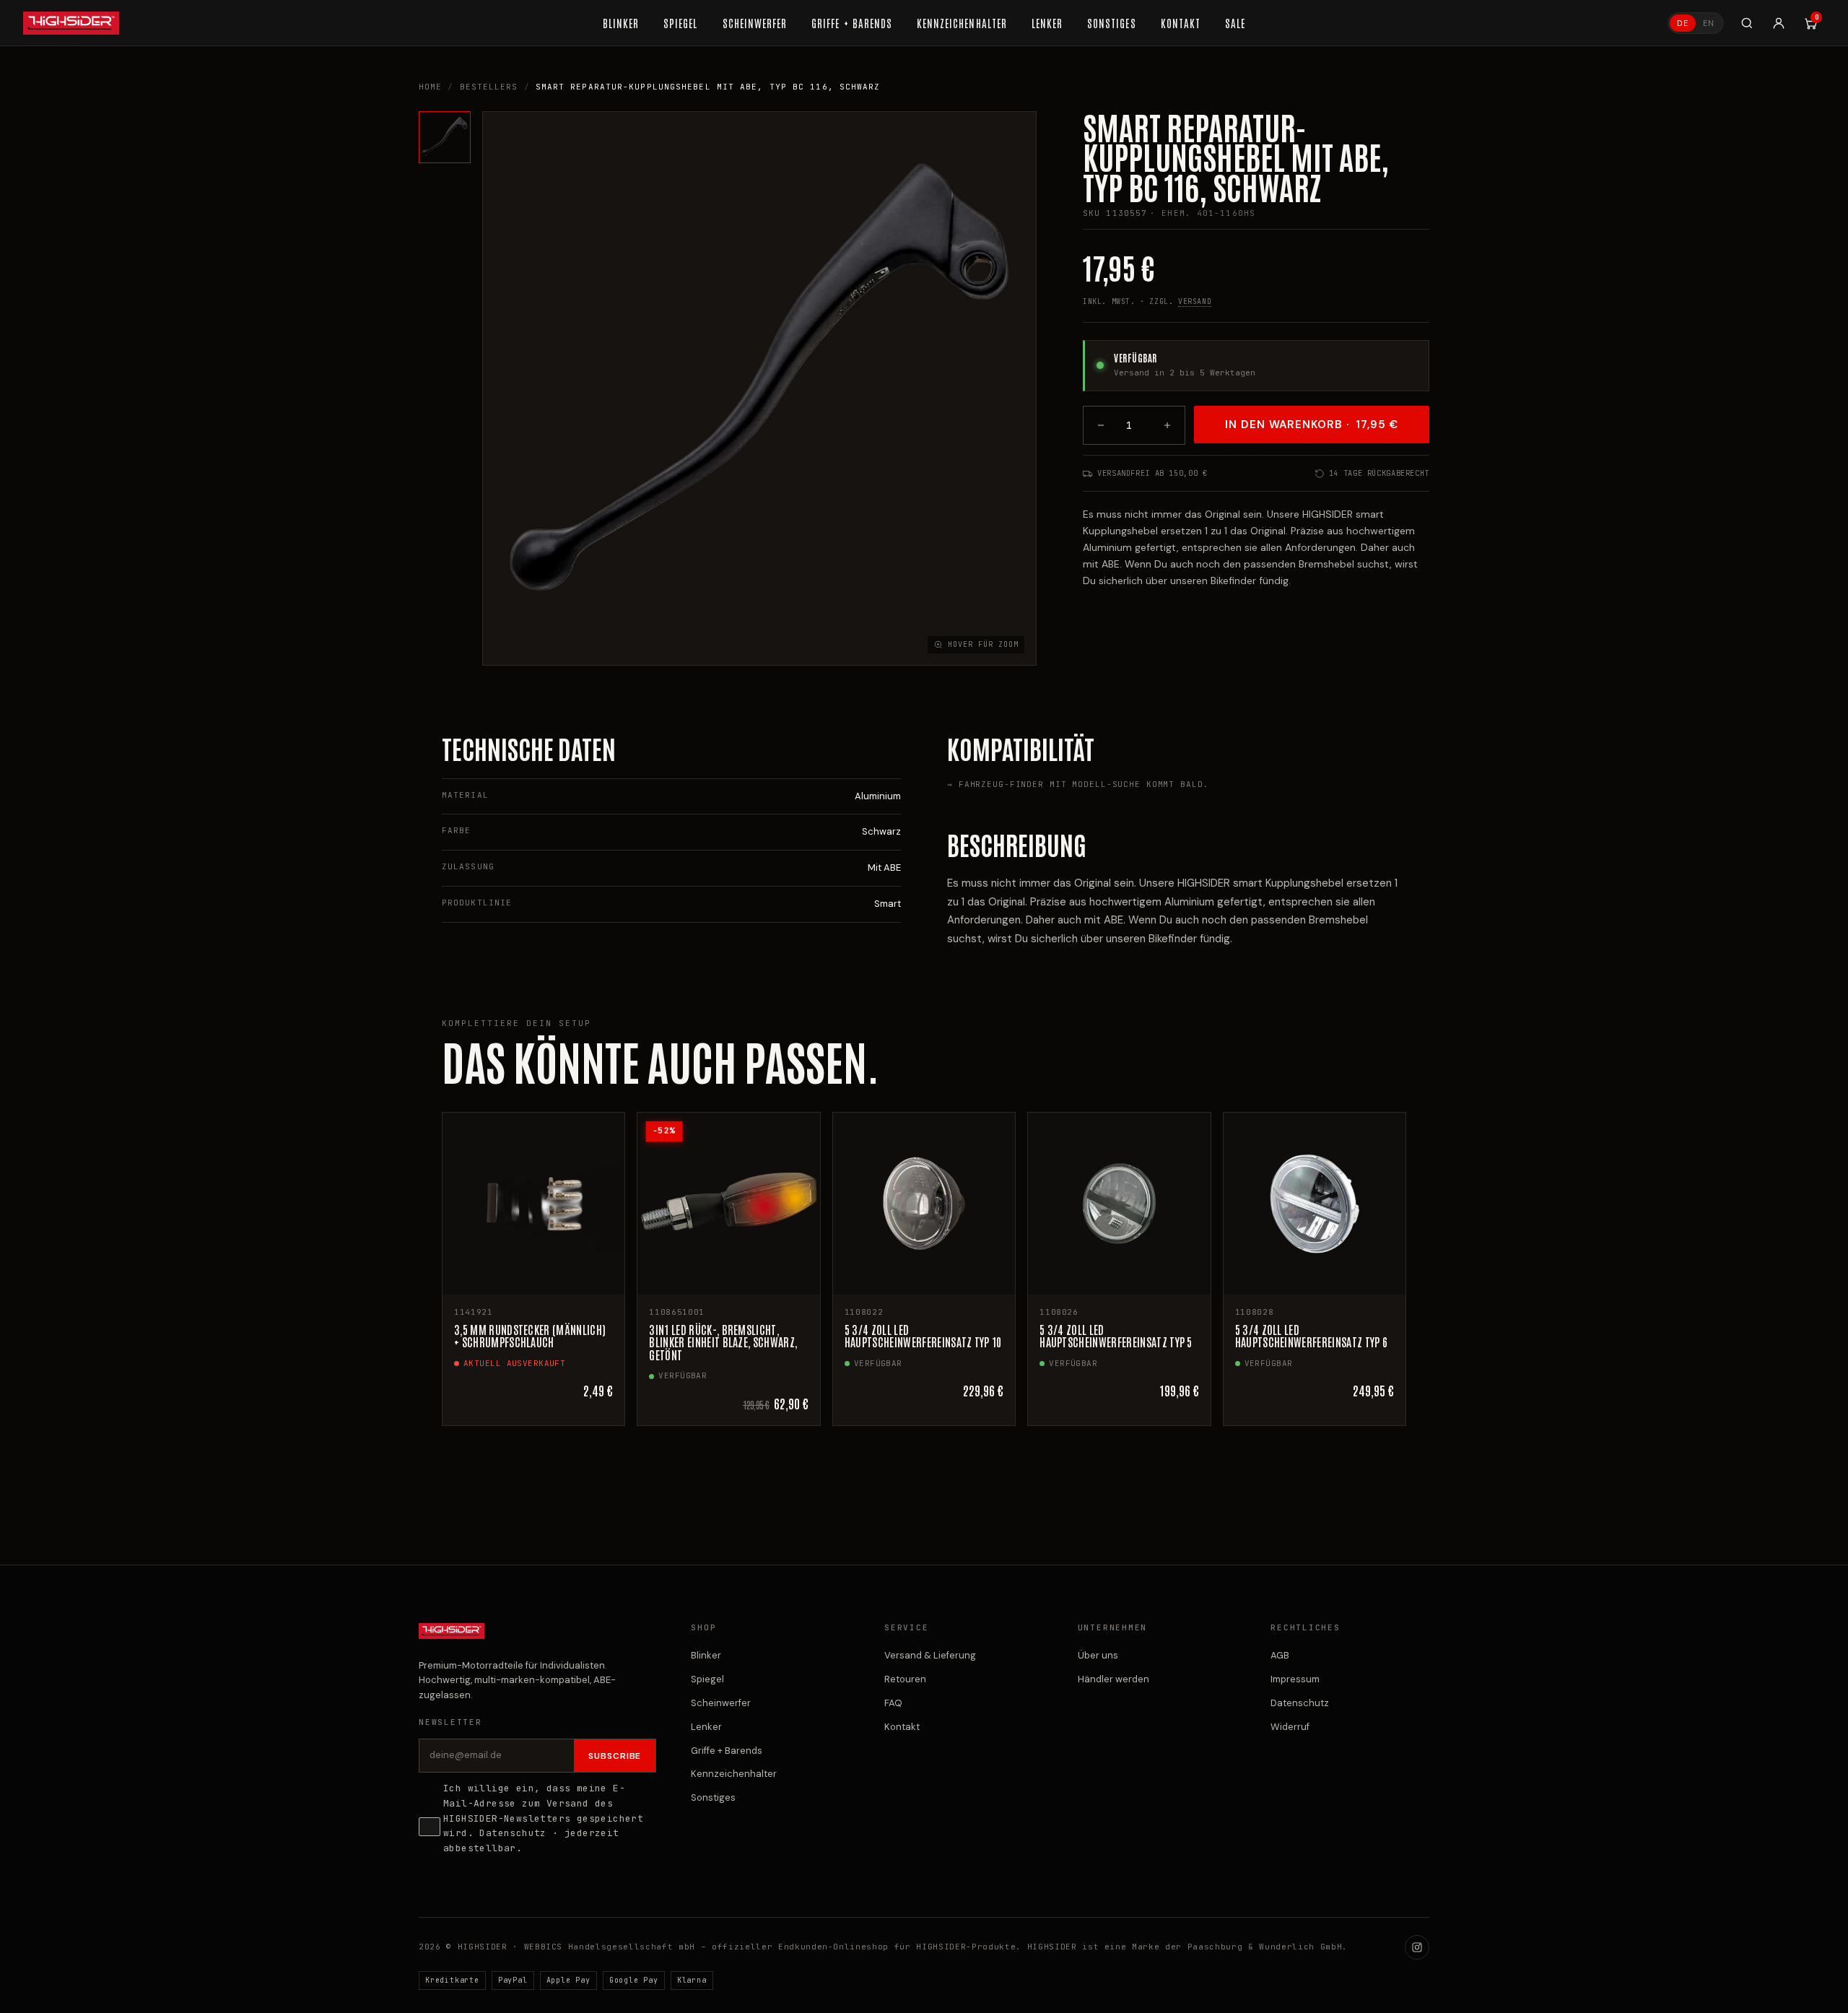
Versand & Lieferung (930, 1655)
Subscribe (615, 1756)
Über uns (1098, 1655)
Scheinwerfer (721, 1703)
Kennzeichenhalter (734, 1774)
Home (430, 87)
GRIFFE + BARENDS (852, 23)
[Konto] (1779, 23)
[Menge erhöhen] (1167, 425)
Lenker (706, 1727)
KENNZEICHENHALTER (962, 23)
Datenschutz (513, 1833)
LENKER (1047, 23)
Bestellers (489, 87)
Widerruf (1290, 1727)
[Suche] (1747, 23)
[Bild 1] (445, 137)
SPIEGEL (680, 23)
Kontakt (902, 1727)
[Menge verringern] (1101, 425)
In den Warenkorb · (1312, 425)
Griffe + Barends (727, 1751)
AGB (1280, 1655)
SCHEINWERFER (755, 23)
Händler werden (1113, 1679)
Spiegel (707, 1679)
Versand (1195, 301)
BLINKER (621, 23)
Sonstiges (713, 1797)
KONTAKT (1181, 23)
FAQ (893, 1703)
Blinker (706, 1655)
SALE (1235, 23)
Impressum (1295, 1679)
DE (1683, 23)
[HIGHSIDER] (71, 23)
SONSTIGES (1111, 23)
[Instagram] (1417, 1947)
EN (1709, 23)
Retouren (905, 1679)
